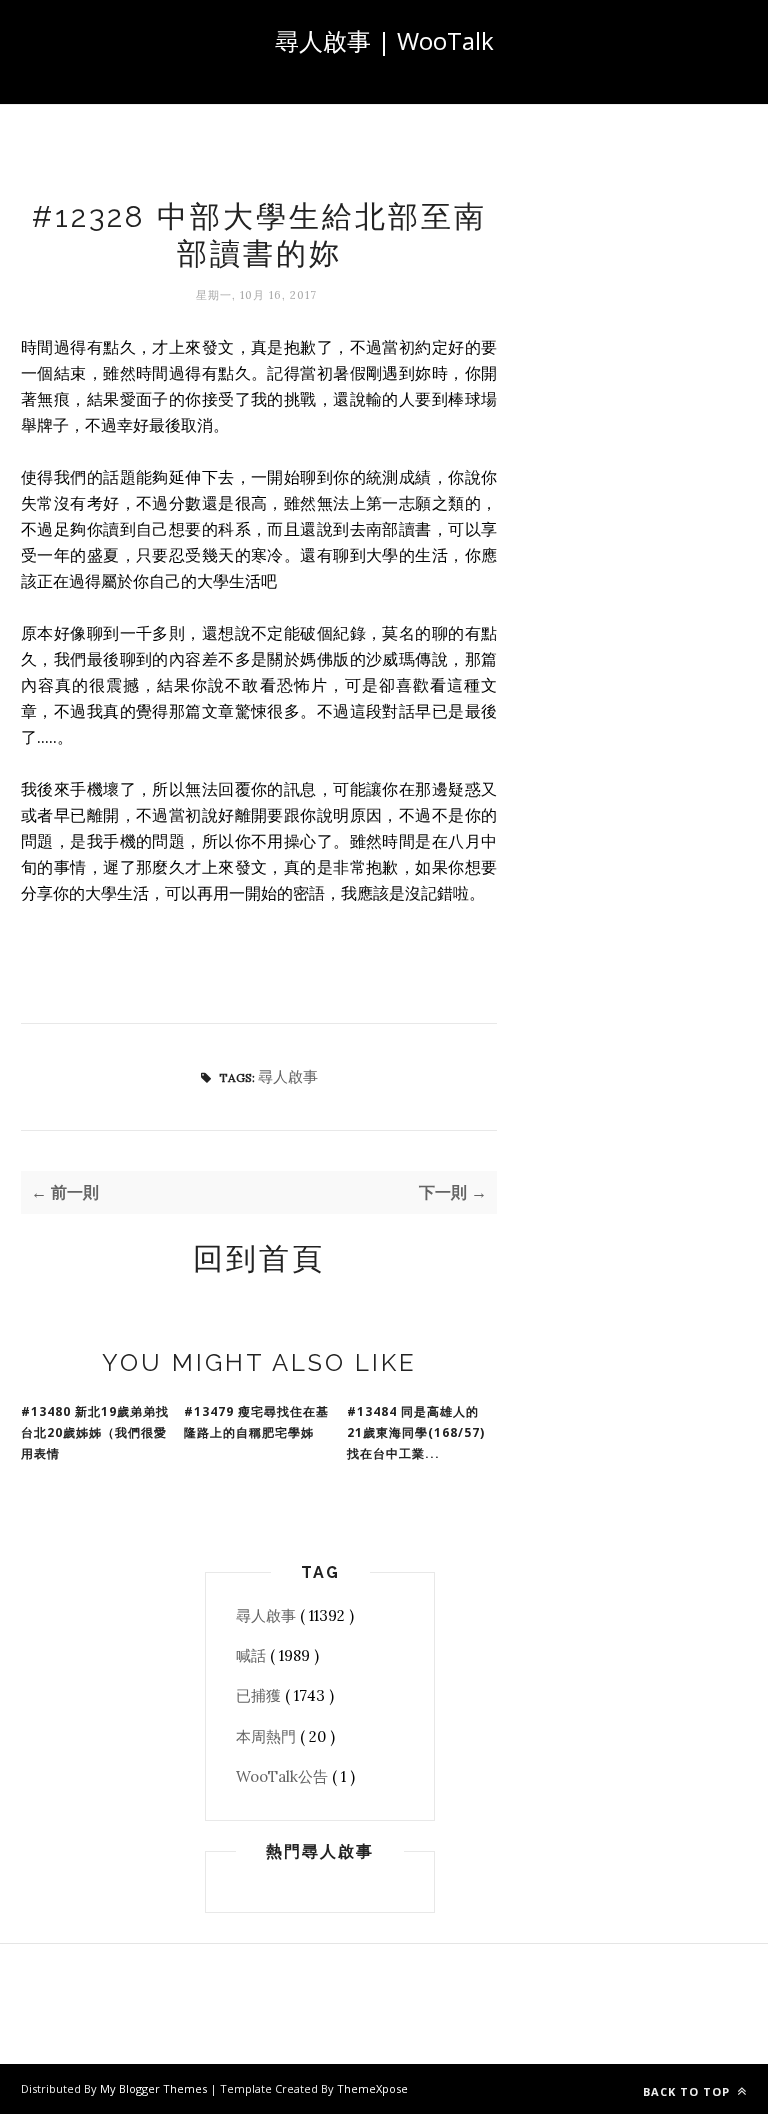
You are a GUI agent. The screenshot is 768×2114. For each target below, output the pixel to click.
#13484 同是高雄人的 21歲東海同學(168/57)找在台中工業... (416, 1432)
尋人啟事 (288, 1076)
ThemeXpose (372, 2088)
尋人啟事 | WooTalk (384, 40)
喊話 (253, 1655)
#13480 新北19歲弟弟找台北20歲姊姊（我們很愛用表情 (95, 1432)
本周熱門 (268, 1736)
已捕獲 (260, 1695)
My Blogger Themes (155, 2088)
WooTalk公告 (284, 1776)
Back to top (688, 2091)
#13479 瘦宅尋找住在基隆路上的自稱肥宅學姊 (256, 1422)
